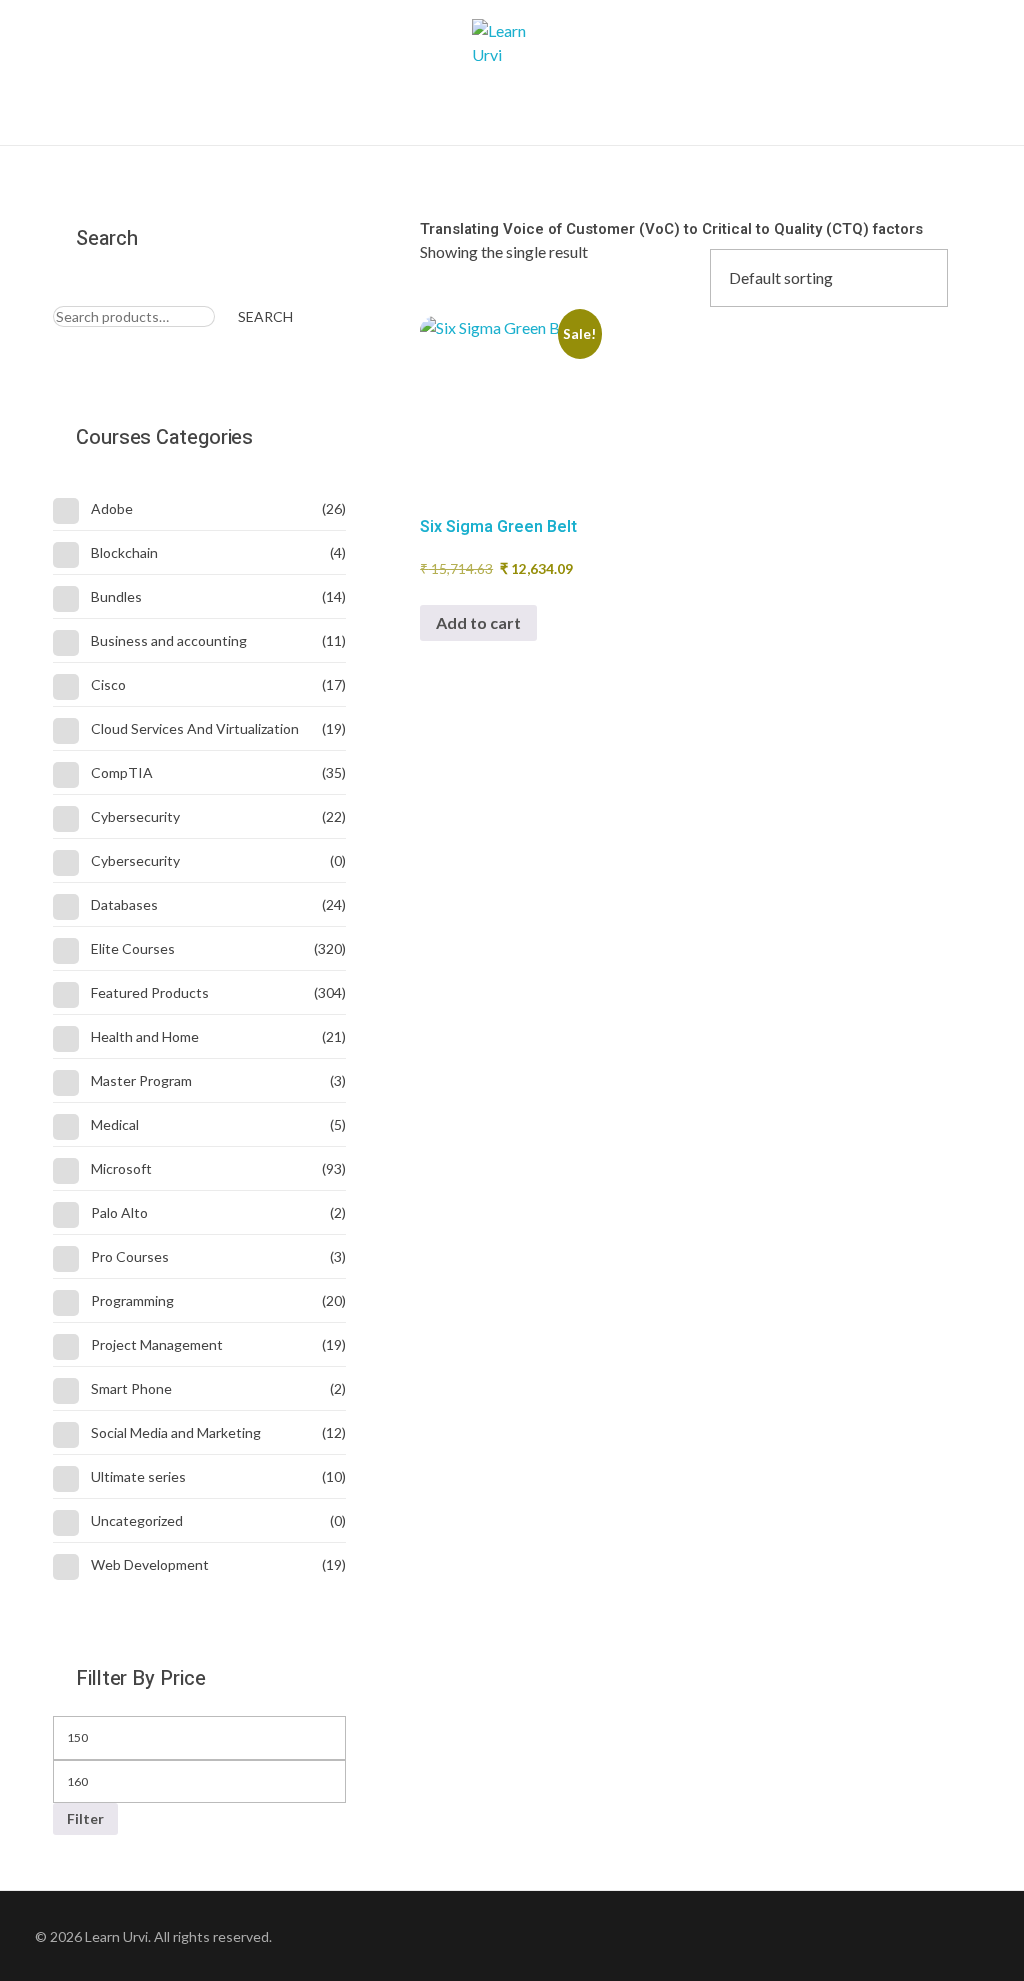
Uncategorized (137, 1520)
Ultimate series (138, 1476)
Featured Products (150, 992)
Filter (85, 1818)
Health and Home (145, 1036)
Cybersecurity (135, 816)
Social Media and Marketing (176, 1432)
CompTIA (122, 772)
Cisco (108, 684)
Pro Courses (130, 1256)
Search (265, 316)
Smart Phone (131, 1388)
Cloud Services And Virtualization (195, 728)
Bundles (116, 596)
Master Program (141, 1080)
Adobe (112, 508)
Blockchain (124, 552)
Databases (124, 904)
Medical (115, 1124)
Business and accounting (169, 640)
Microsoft (121, 1168)
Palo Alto (119, 1212)
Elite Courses (133, 948)
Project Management (157, 1344)
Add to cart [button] (478, 622)
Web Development (150, 1564)
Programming (132, 1300)
